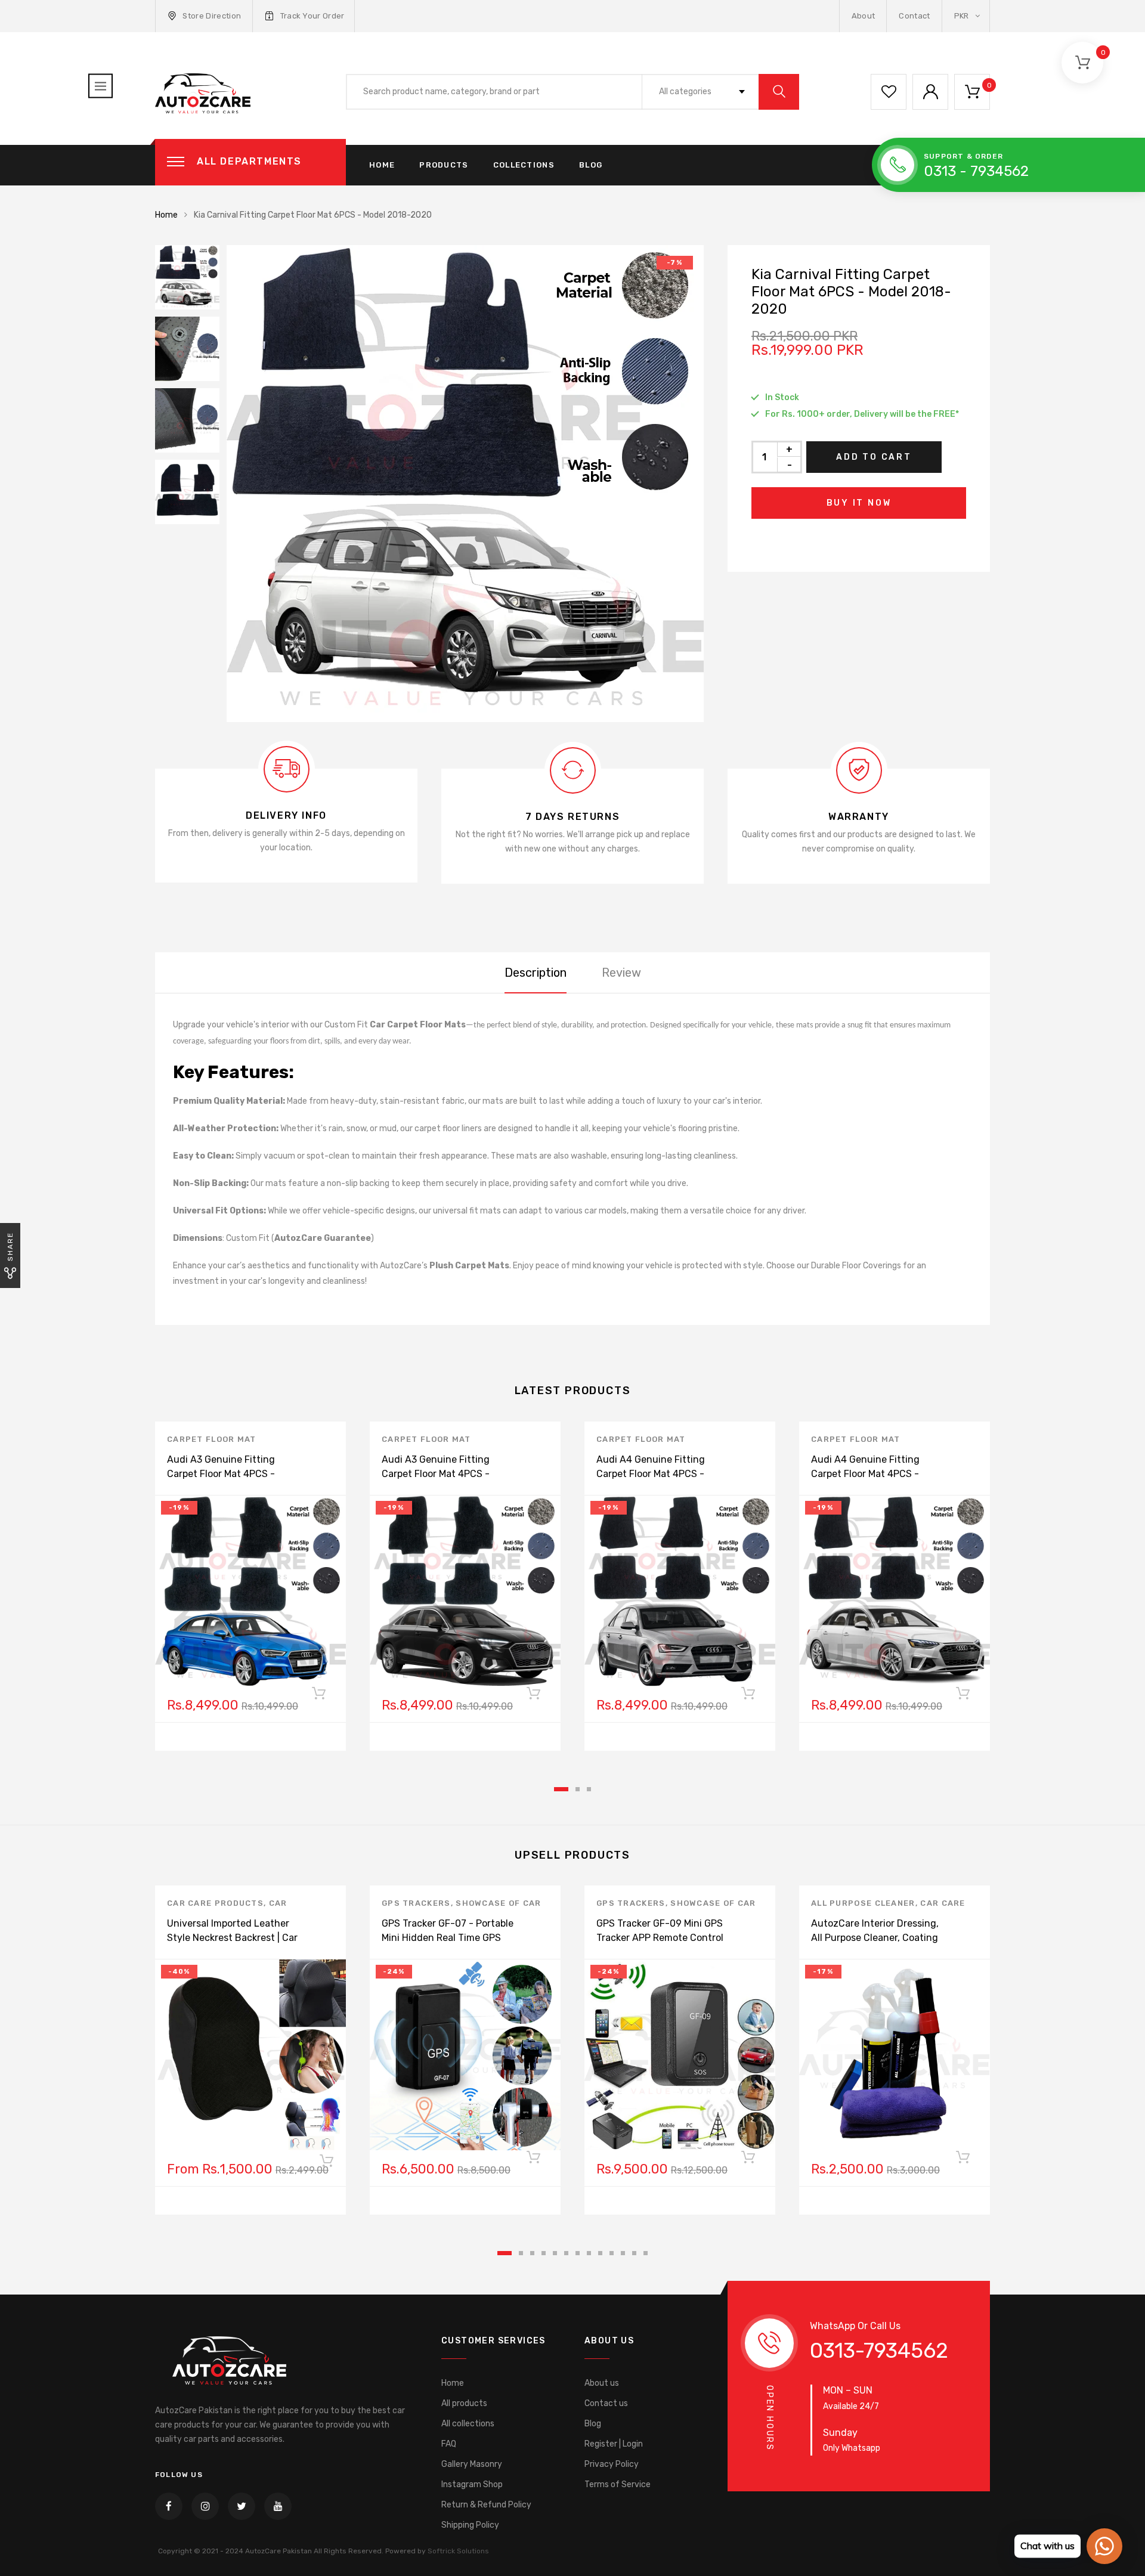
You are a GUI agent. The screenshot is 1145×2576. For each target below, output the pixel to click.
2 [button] (578, 1789)
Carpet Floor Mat (212, 1439)
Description (536, 973)
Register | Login (614, 2444)
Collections (524, 165)
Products (444, 165)
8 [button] (589, 2253)
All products (464, 2403)
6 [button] (566, 2253)
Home (382, 165)
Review (621, 973)
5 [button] (555, 2253)
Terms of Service (618, 2484)
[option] (465, 484)
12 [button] (634, 2253)
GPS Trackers (416, 1903)
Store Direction (212, 16)
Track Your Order (312, 16)
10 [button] (612, 2253)
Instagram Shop (472, 2484)
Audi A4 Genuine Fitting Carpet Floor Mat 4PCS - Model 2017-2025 (865, 1474)
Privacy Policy (612, 2464)
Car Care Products (215, 1903)
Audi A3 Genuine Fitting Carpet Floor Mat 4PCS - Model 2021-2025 (436, 1474)
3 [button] (589, 1789)
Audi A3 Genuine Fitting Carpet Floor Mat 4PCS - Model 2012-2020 (221, 1474)
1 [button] (561, 1789)
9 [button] (600, 2253)
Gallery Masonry (472, 2464)
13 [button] (646, 2253)
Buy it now (859, 503)
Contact (914, 16)
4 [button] (544, 2253)
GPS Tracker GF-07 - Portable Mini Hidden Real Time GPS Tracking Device (448, 1938)
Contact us (606, 2403)
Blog (591, 165)
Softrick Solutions (458, 2551)
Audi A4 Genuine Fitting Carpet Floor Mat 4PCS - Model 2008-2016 (651, 1474)
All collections (468, 2424)
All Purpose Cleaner (863, 1903)
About (864, 16)
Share (10, 1247)
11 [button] (623, 2253)
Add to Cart (874, 457)
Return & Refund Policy (486, 2505)
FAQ (449, 2444)
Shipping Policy (470, 2525)
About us (602, 2383)
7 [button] (578, 2253)
